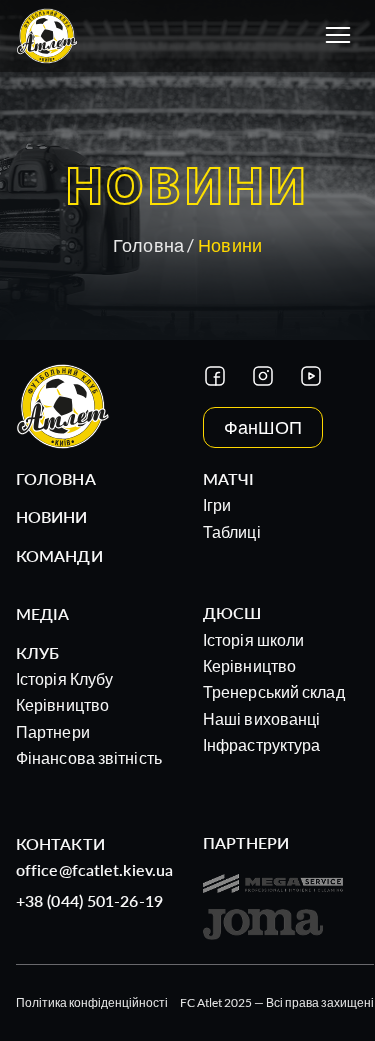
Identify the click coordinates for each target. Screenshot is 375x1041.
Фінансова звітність (89, 757)
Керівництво (62, 704)
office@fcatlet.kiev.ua (94, 869)
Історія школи (253, 639)
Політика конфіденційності (92, 1002)
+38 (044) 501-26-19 (89, 900)
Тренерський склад (274, 691)
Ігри (217, 504)
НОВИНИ (52, 516)
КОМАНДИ (59, 555)
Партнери (53, 731)
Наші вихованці (261, 718)
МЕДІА (43, 613)
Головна (148, 245)
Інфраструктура (261, 744)
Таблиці (232, 531)
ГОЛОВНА (56, 478)
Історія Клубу (64, 678)
